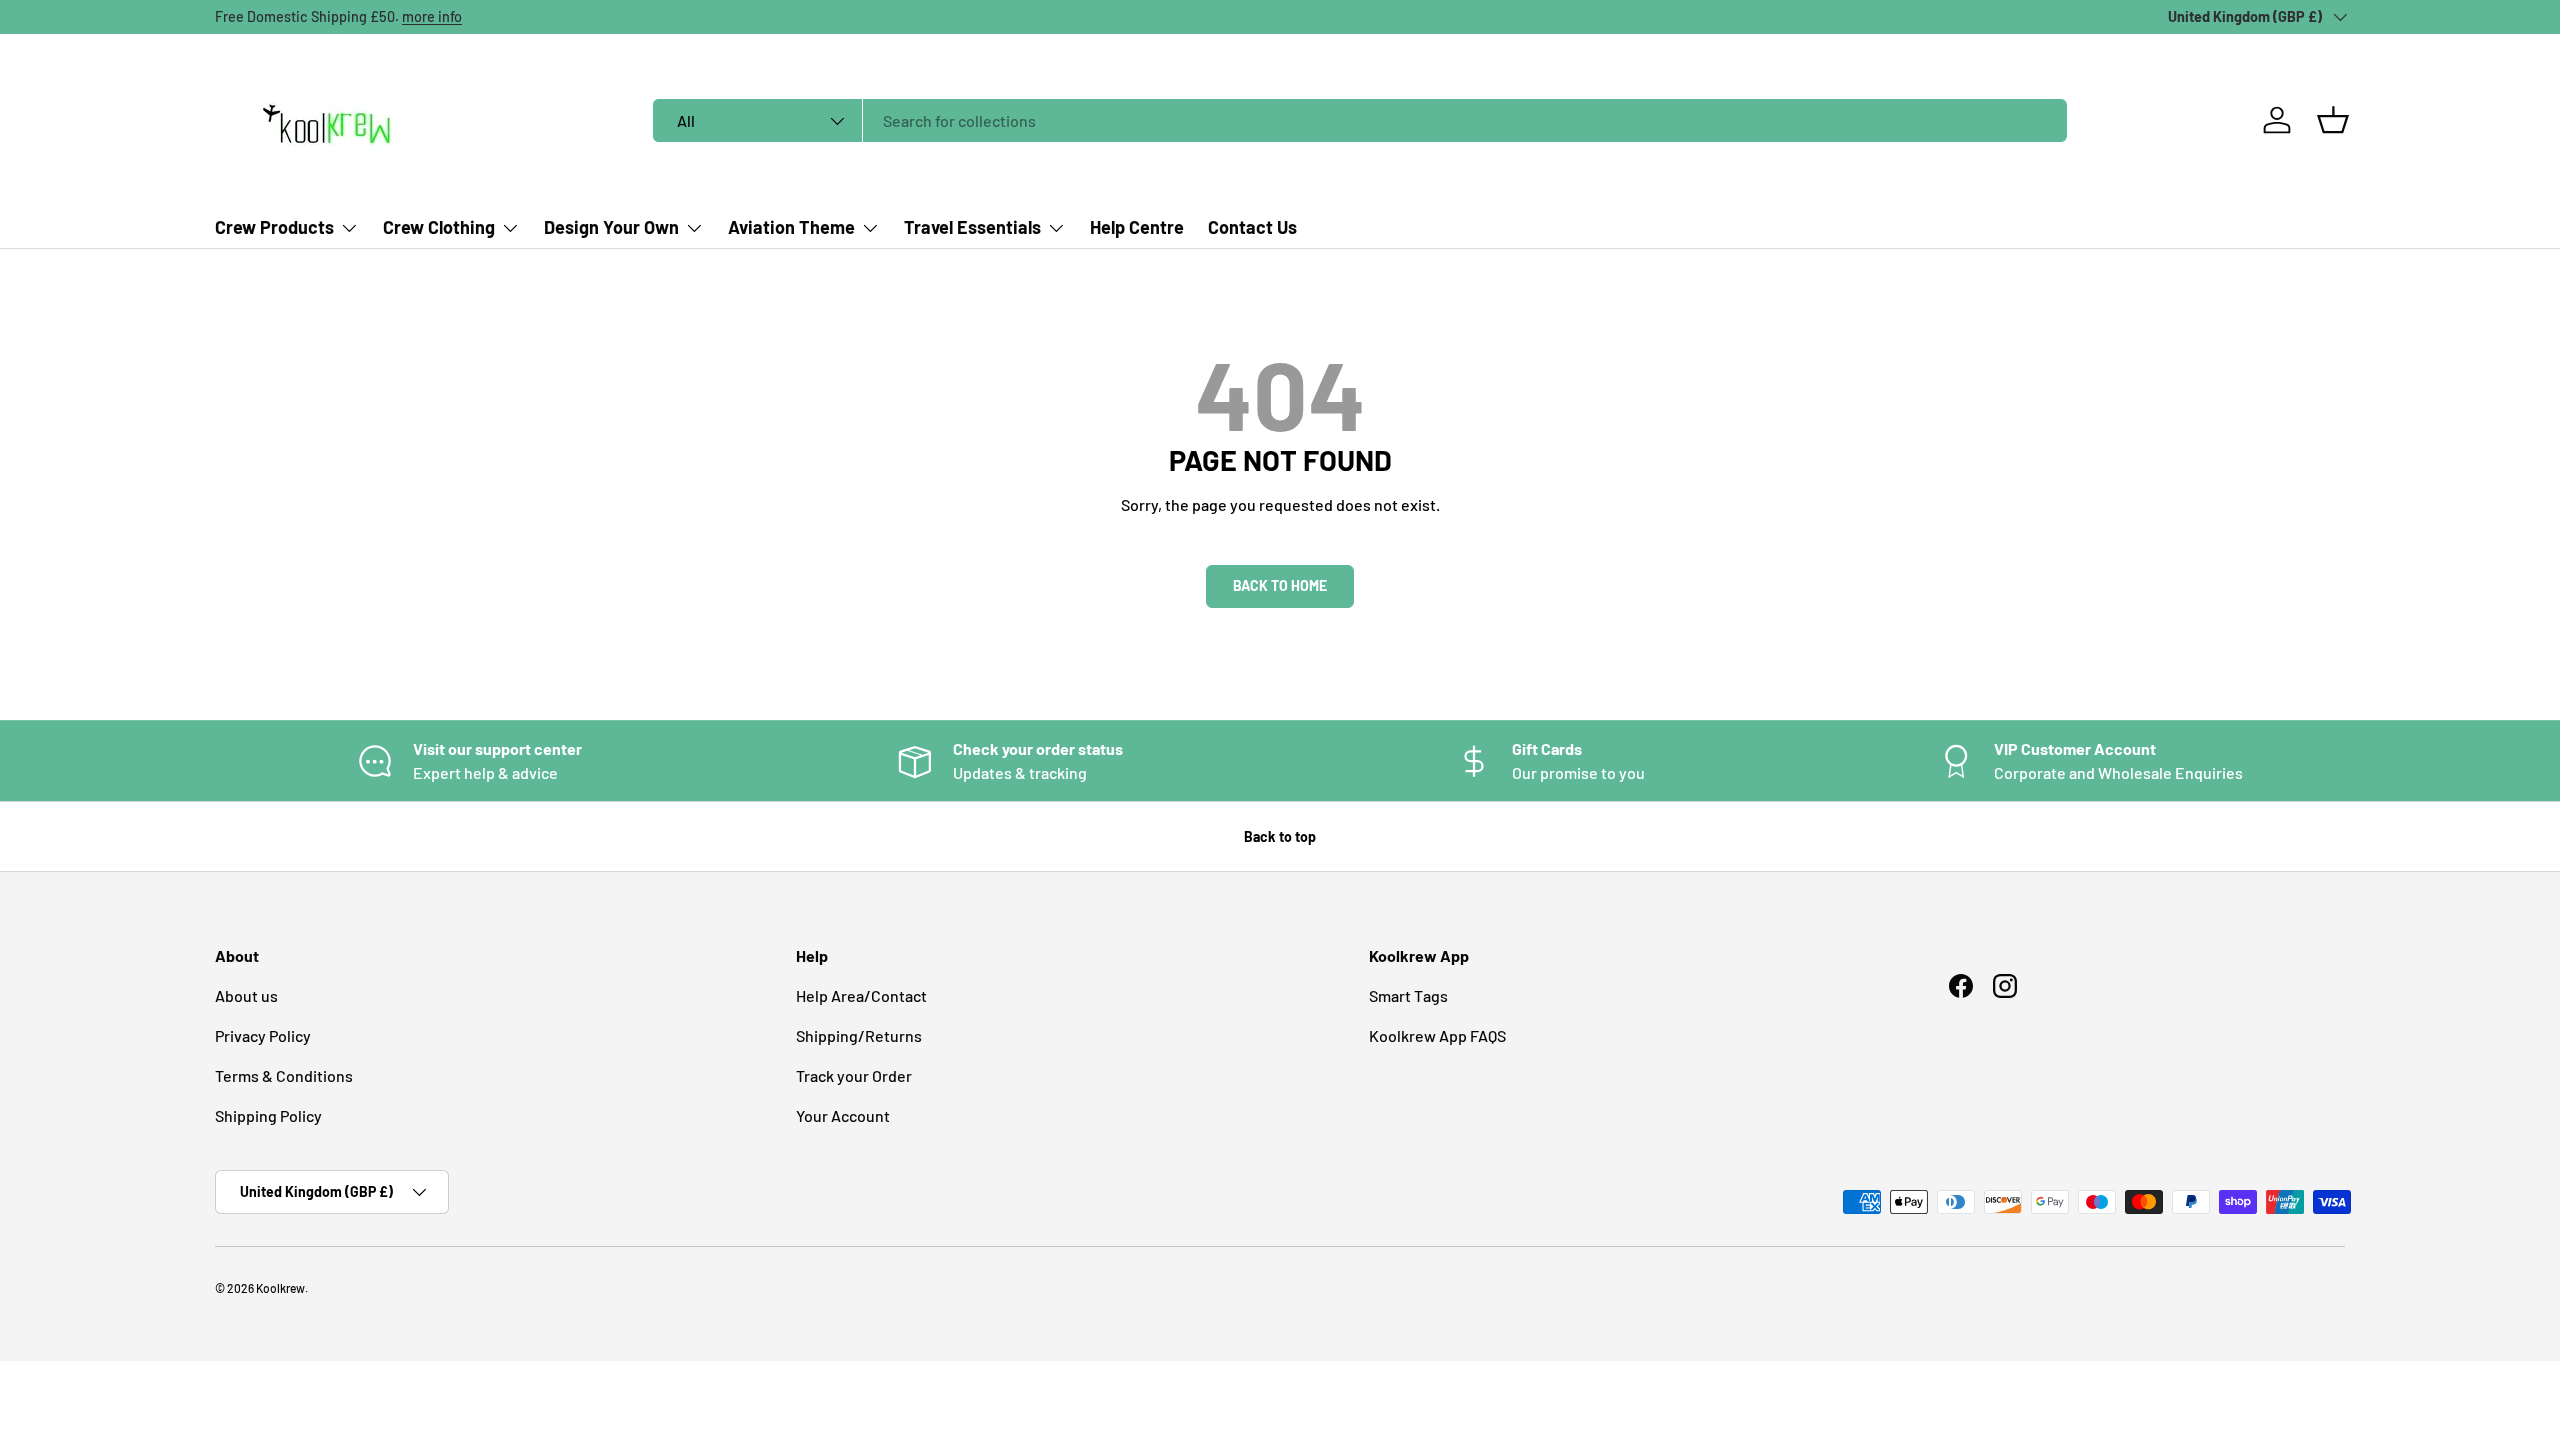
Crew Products (274, 227)
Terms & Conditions (284, 1075)
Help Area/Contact (861, 995)
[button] (2333, 120)
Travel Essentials (972, 227)
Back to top (1280, 836)
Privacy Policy (263, 1035)
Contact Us (1252, 227)
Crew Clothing (439, 227)
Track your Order (854, 1075)
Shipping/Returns (859, 1035)
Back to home (1280, 585)
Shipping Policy (268, 1115)
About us (246, 995)
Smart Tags (1408, 995)
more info (432, 16)
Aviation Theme (791, 227)
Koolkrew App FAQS (1437, 1035)
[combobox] (1360, 120)
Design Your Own (611, 227)
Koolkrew (280, 1288)
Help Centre (1137, 227)
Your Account (843, 1115)
